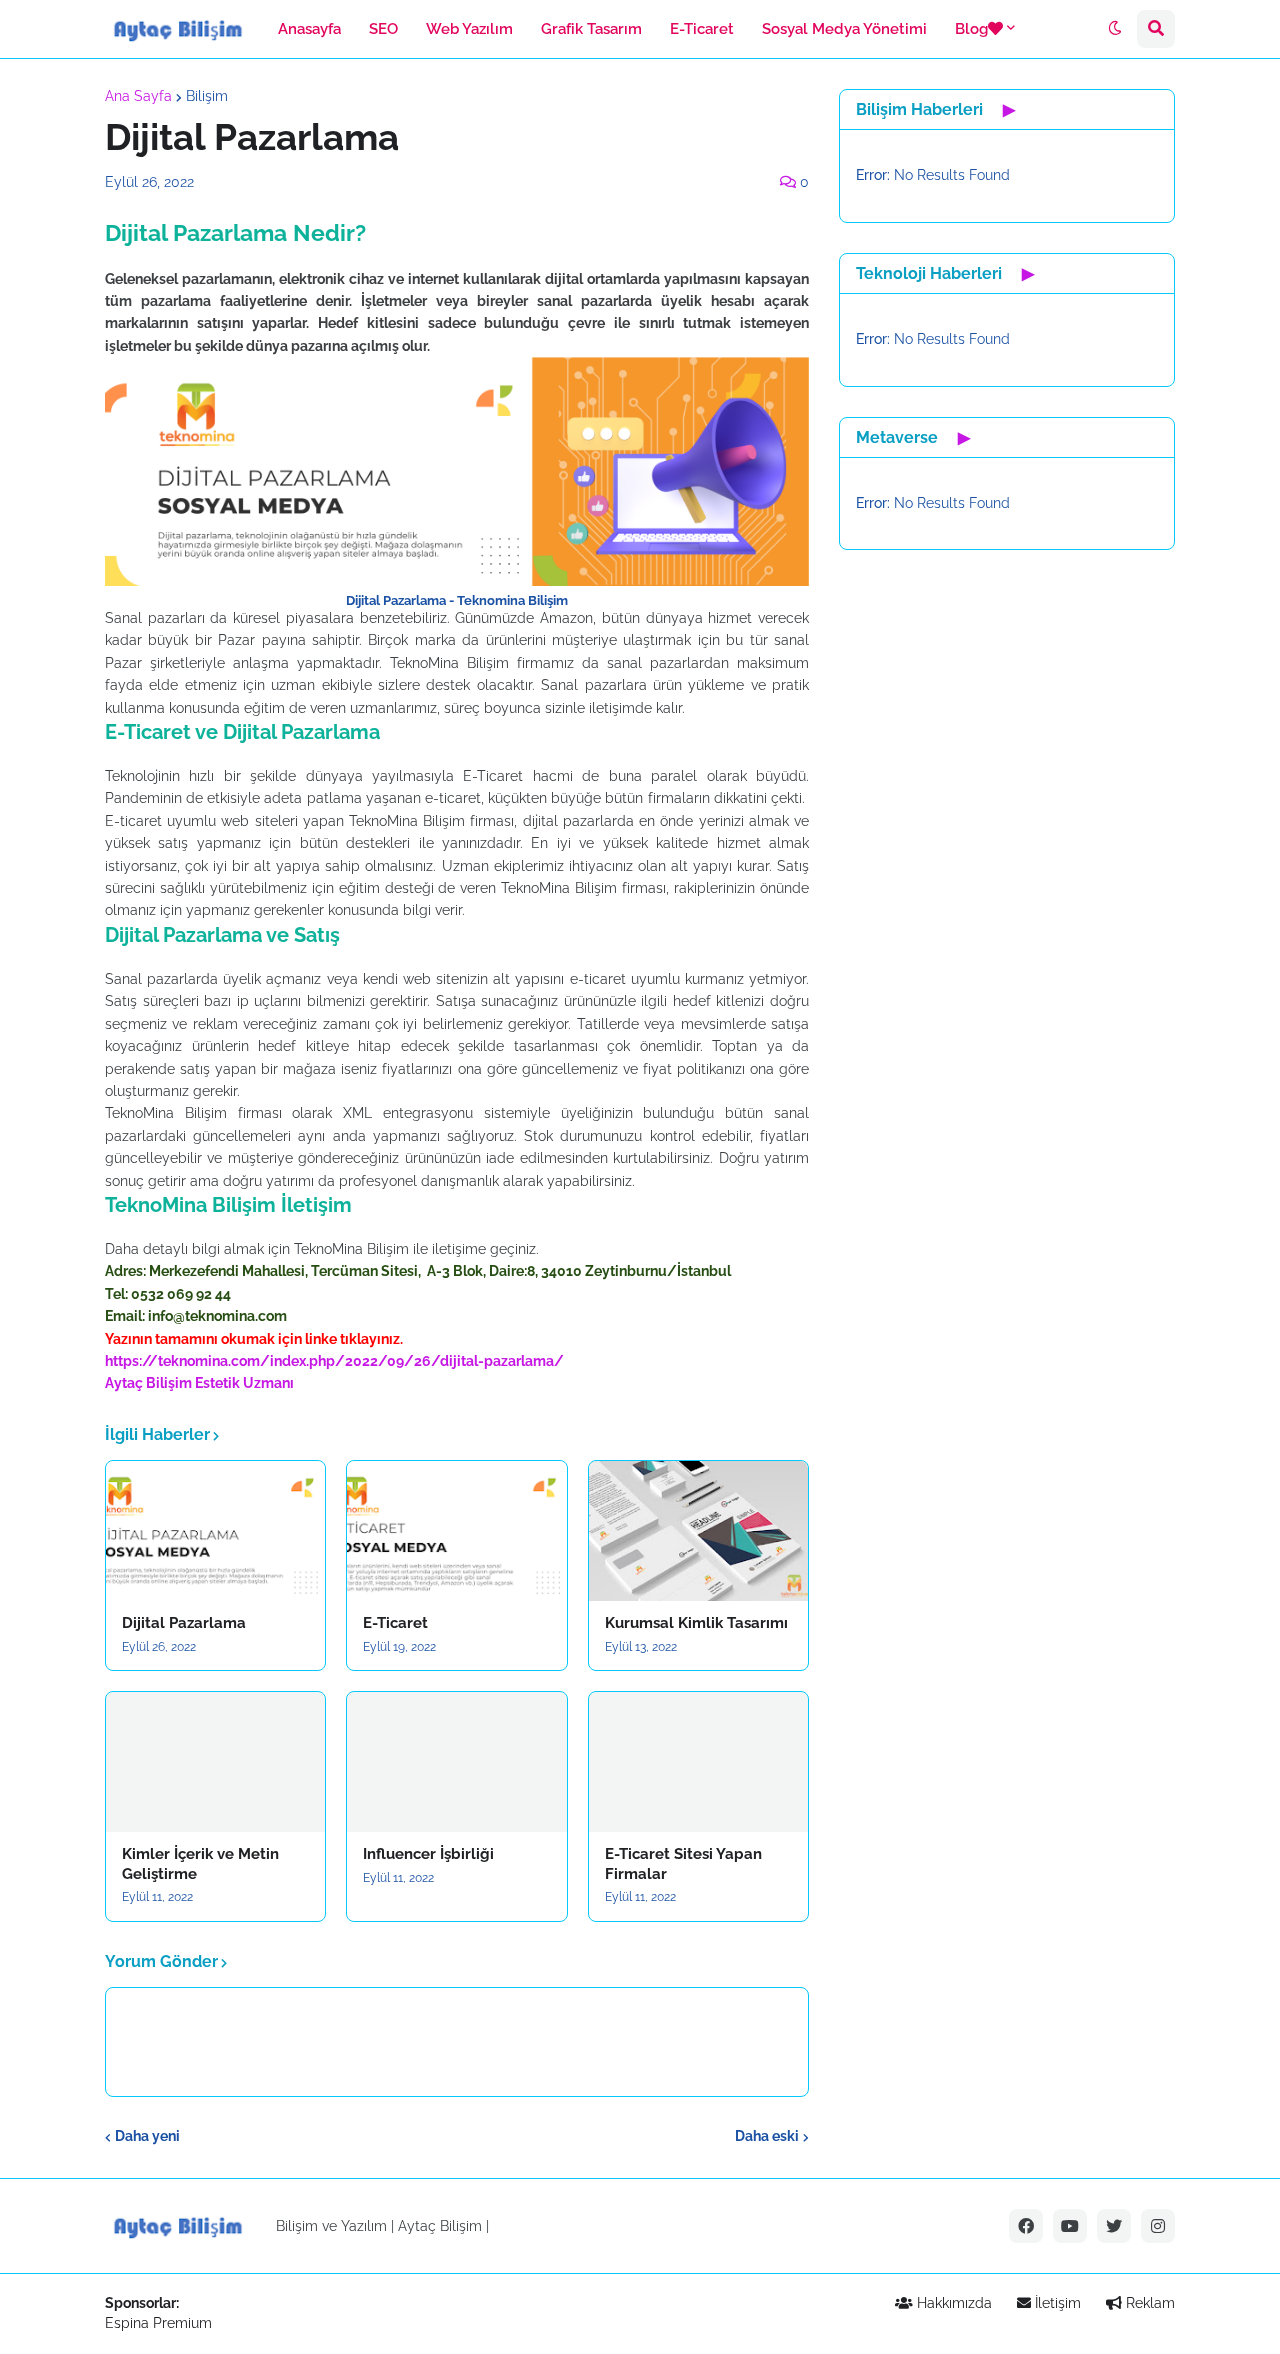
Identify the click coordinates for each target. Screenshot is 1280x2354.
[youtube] (1070, 2226)
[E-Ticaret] (456, 1531)
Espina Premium (158, 2323)
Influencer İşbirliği (428, 1854)
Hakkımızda (952, 2303)
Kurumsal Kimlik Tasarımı (696, 1623)
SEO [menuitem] (383, 29)
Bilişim (207, 96)
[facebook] (1026, 2226)
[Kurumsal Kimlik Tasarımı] (698, 1531)
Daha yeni (147, 2136)
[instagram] (1158, 2226)
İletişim (1056, 2303)
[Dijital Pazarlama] (215, 1531)
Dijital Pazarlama (184, 1623)
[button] (1115, 29)
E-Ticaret (395, 1623)
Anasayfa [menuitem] (309, 29)
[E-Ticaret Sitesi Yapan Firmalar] (698, 1762)
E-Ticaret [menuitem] (702, 29)
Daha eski (767, 2136)
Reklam (1148, 2303)
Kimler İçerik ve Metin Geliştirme (200, 1864)
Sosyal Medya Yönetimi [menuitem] (844, 29)
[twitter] (1114, 2226)
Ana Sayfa (138, 96)
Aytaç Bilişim (148, 1383)
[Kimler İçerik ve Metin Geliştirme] (215, 1762)
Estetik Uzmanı (244, 1383)
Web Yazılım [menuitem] (469, 29)
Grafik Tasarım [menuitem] (591, 29)
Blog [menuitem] (971, 29)
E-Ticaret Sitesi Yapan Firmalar (683, 1864)
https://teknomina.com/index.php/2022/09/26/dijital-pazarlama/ (334, 1361)
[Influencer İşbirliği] (456, 1762)
